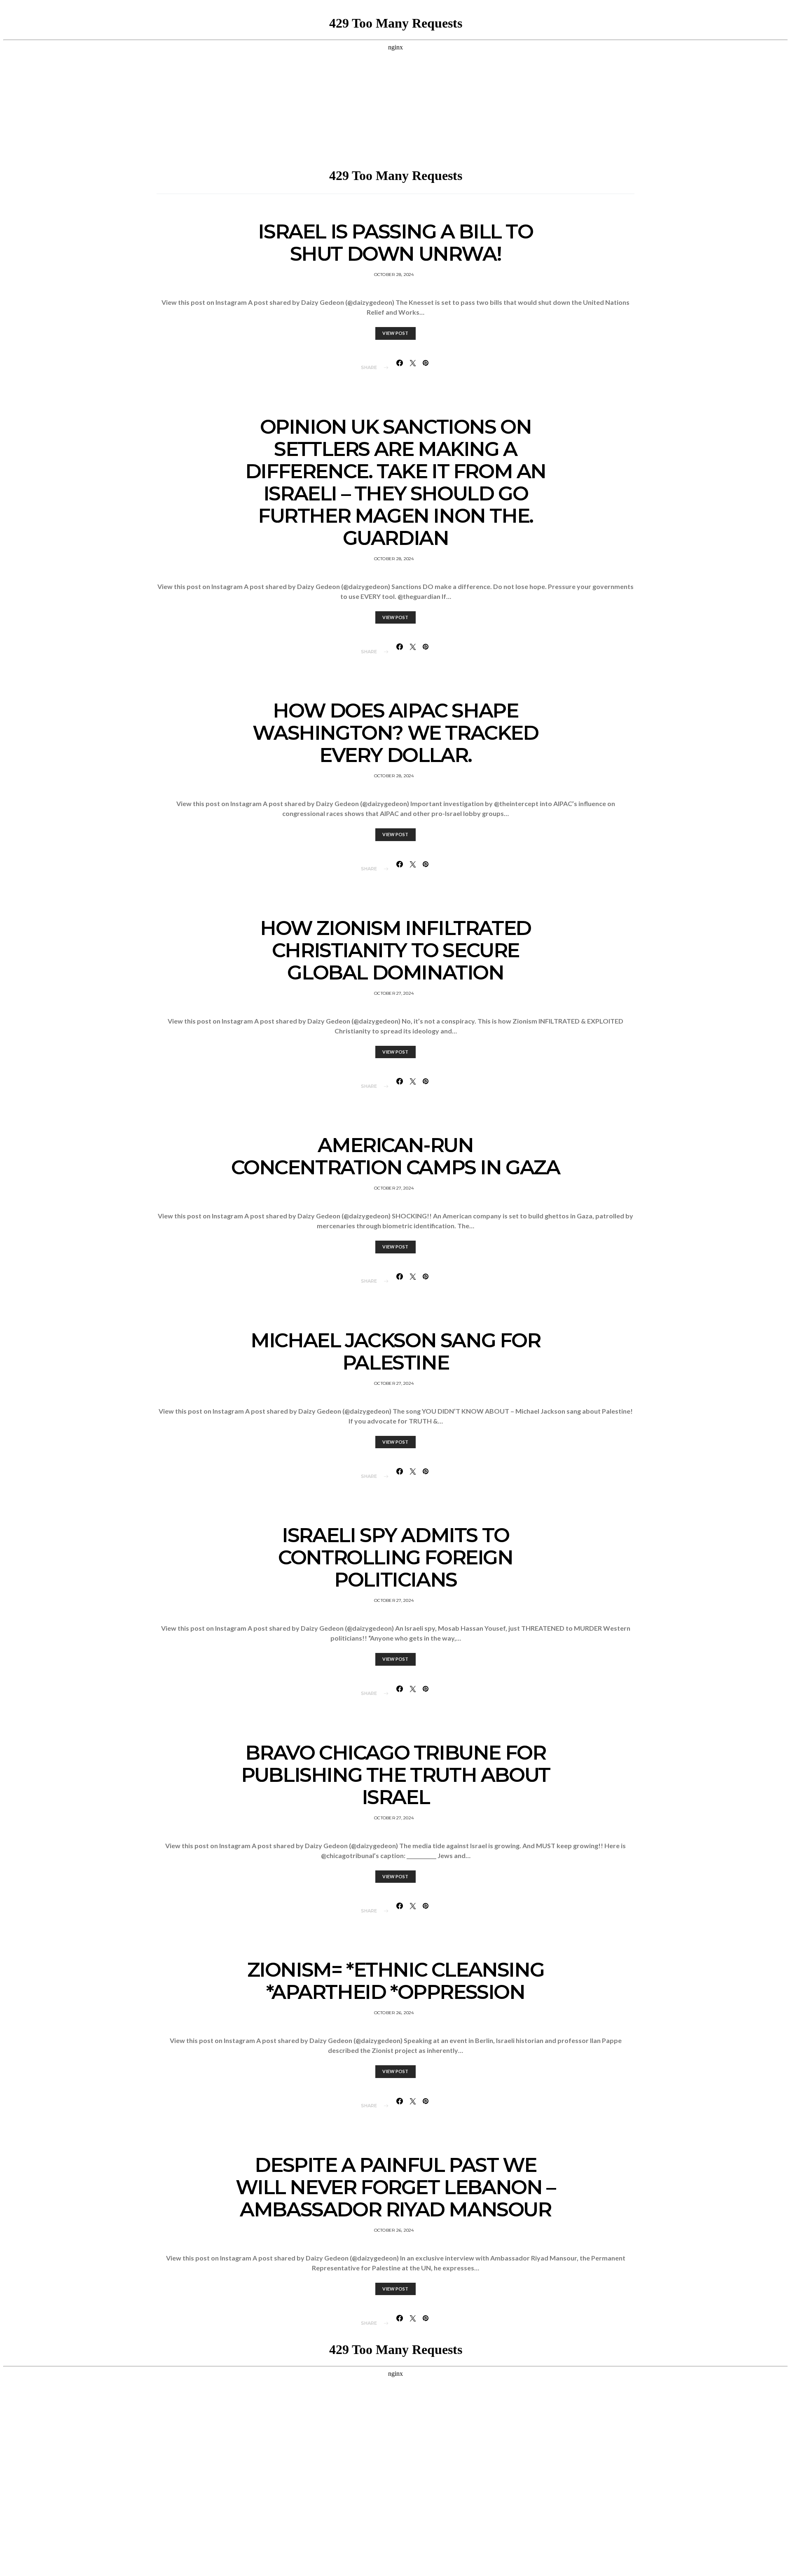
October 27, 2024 (394, 993)
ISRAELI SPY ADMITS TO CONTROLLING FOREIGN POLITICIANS (395, 1557)
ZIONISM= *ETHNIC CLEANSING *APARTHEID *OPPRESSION (396, 1981)
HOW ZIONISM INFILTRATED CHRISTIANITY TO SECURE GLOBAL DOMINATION (395, 950)
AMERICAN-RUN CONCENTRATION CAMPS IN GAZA (395, 1156)
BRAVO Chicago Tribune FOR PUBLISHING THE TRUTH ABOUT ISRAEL (395, 1775)
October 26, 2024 (394, 2013)
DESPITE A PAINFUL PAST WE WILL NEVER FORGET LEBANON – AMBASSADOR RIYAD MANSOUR (395, 2187)
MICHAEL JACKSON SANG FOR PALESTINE (395, 1351)
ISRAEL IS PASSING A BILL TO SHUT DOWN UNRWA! (395, 243)
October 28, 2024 (394, 275)
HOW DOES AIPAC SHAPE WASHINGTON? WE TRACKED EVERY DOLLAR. (395, 733)
